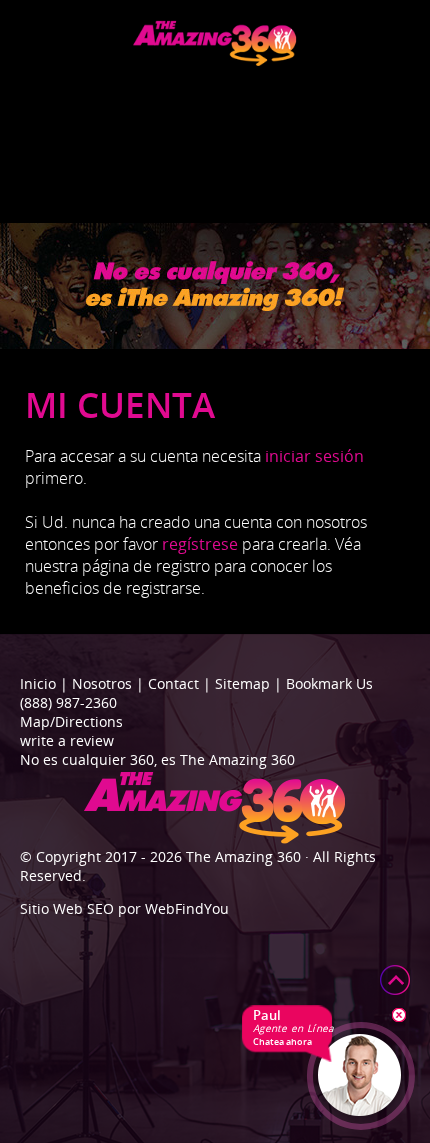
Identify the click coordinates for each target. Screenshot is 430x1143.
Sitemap (242, 683)
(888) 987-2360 (68, 702)
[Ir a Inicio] (215, 60)
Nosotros (102, 683)
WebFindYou (187, 908)
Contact (173, 683)
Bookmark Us (329, 683)
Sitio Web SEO (67, 908)
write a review (67, 740)
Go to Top (395, 980)
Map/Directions (71, 721)
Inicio (38, 683)
